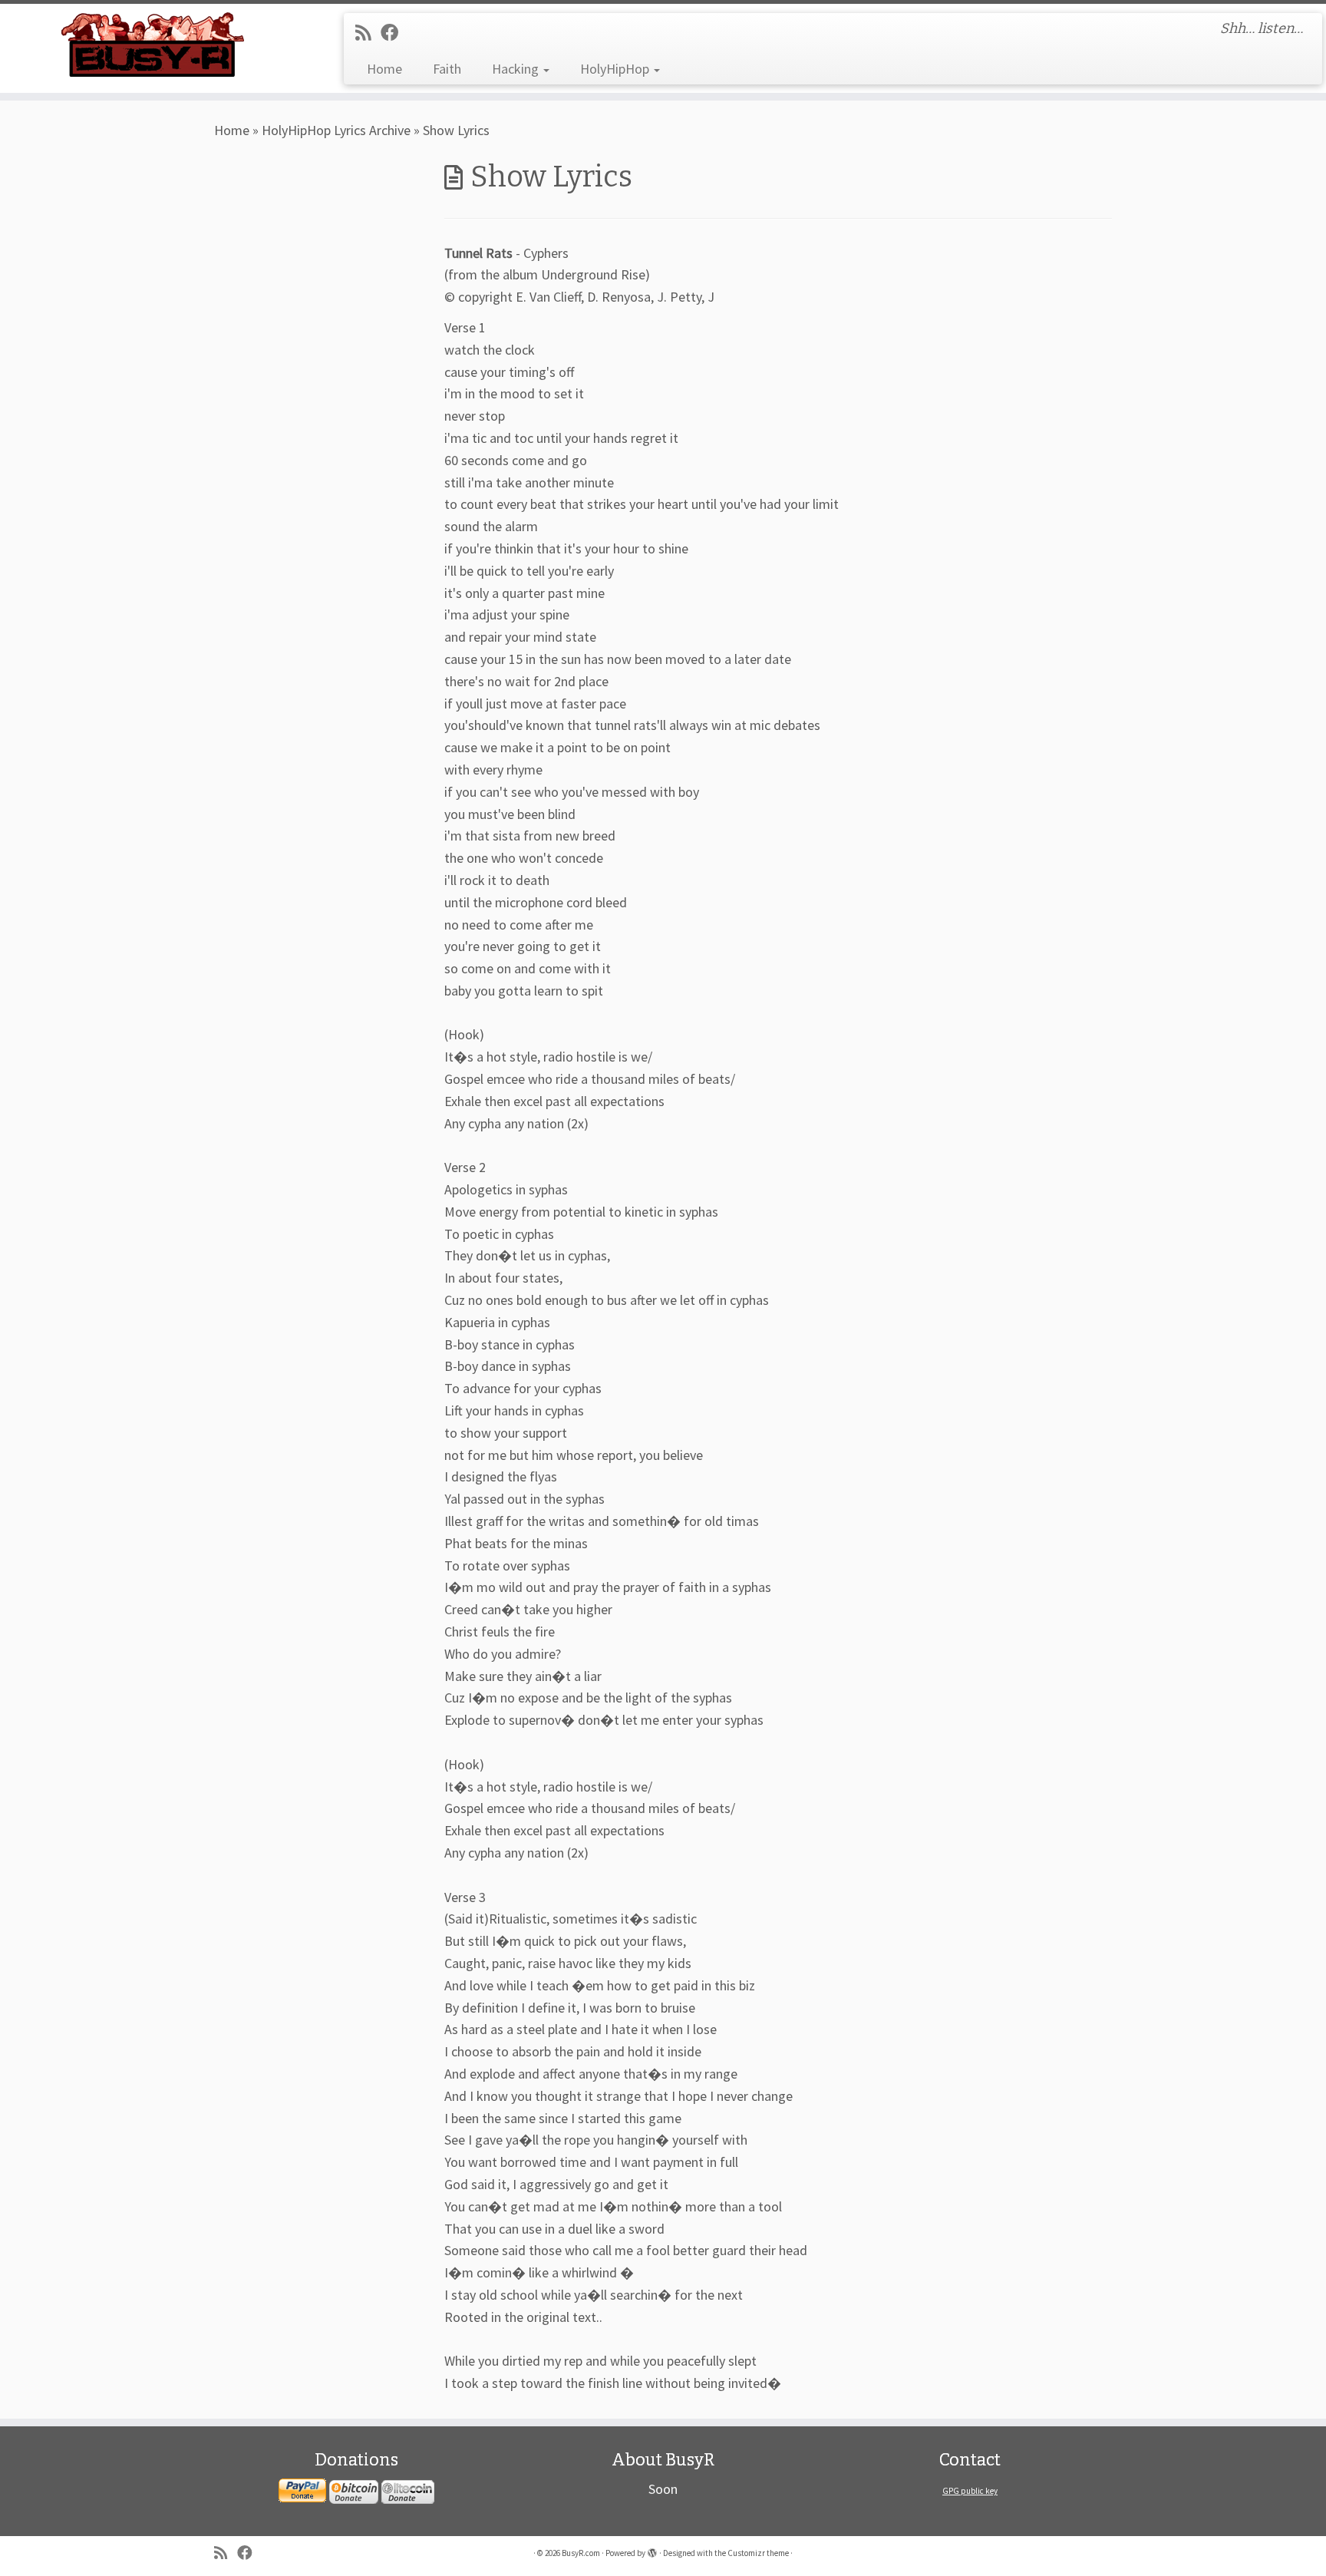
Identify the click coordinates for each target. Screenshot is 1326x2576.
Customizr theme (758, 2553)
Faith (447, 69)
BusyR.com (581, 2553)
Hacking (517, 69)
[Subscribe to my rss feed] (368, 33)
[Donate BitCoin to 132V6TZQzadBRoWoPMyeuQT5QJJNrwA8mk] (354, 2491)
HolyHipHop (616, 69)
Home (384, 69)
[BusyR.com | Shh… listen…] (153, 44)
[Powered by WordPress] (652, 2550)
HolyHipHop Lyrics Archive (336, 130)
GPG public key (970, 2491)
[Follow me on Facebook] (394, 33)
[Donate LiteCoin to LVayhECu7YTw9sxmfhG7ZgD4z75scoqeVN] (408, 2491)
